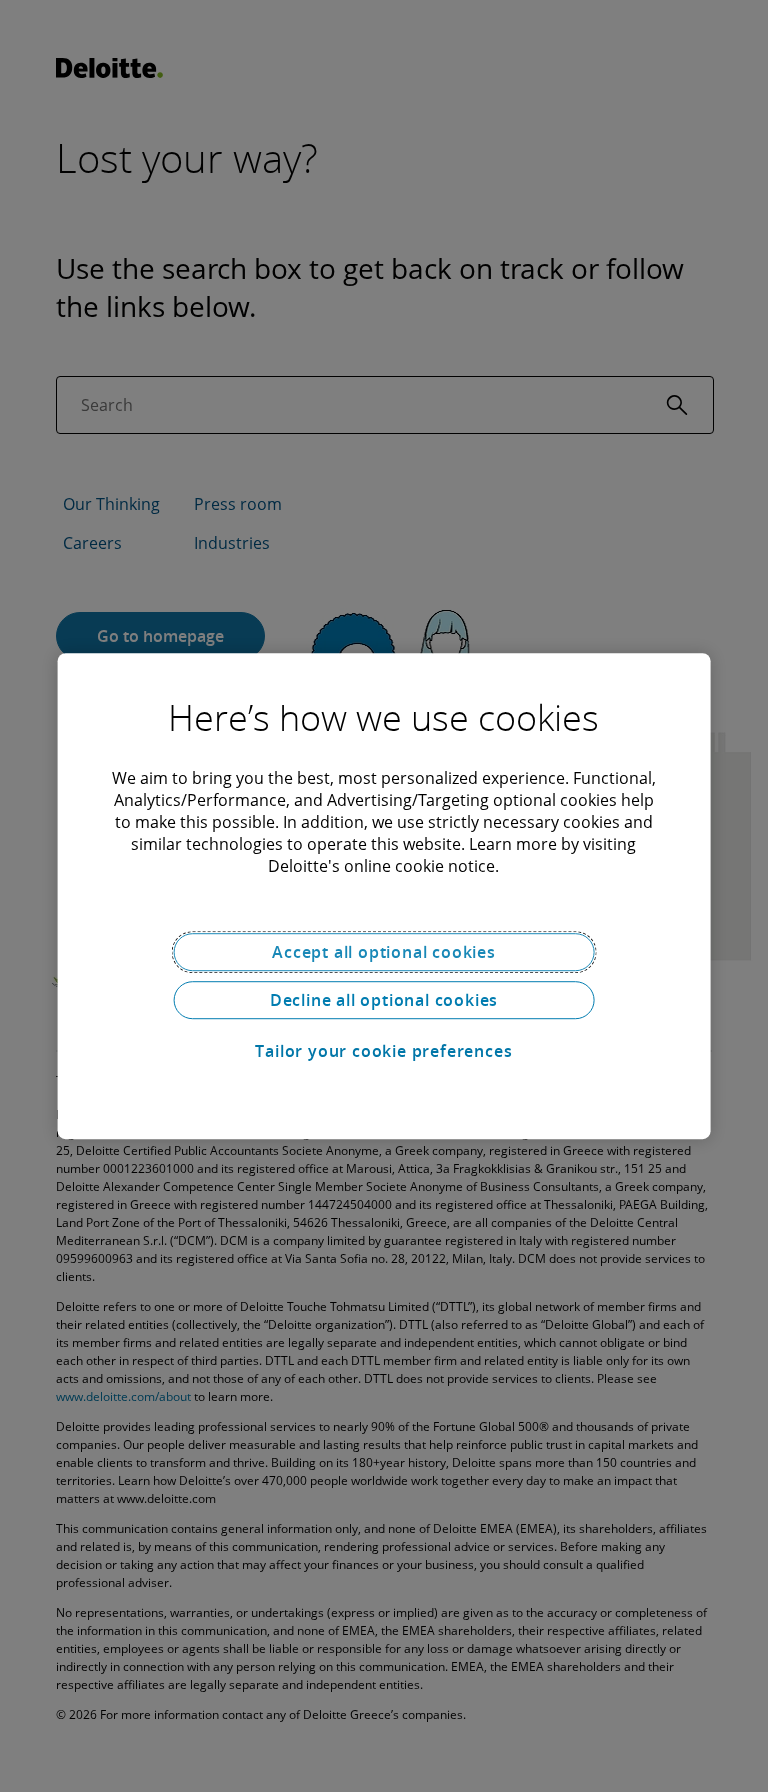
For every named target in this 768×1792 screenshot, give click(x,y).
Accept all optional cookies (384, 952)
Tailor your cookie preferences (383, 1051)
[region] (384, 896)
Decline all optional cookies (384, 1000)
